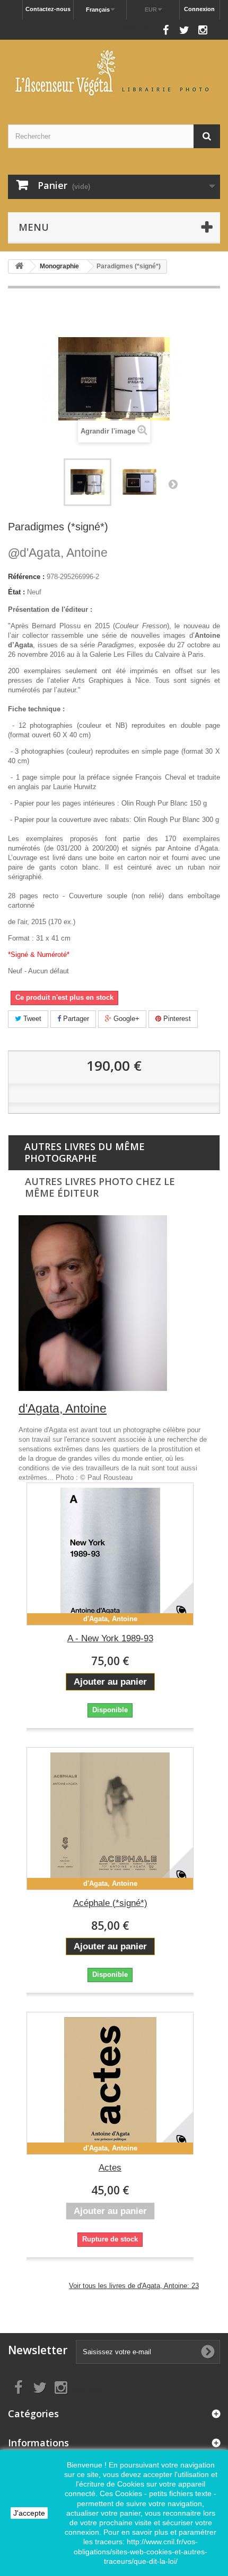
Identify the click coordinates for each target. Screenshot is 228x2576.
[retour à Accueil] (19, 266)
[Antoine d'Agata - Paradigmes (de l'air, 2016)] (87, 482)
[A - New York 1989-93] (110, 1554)
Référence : (26, 577)
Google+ (125, 1019)
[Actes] (110, 2083)
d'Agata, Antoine (58, 553)
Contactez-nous (48, 9)
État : (16, 592)
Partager (75, 1019)
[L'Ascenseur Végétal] (114, 73)
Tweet (31, 1019)
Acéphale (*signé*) (110, 1903)
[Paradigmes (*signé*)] (139, 482)
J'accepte (29, 2513)
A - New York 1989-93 (110, 1638)
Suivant (173, 484)
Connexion (199, 9)
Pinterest (176, 1019)
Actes (110, 2168)
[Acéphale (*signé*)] (110, 1819)
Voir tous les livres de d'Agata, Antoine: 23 (134, 2286)
